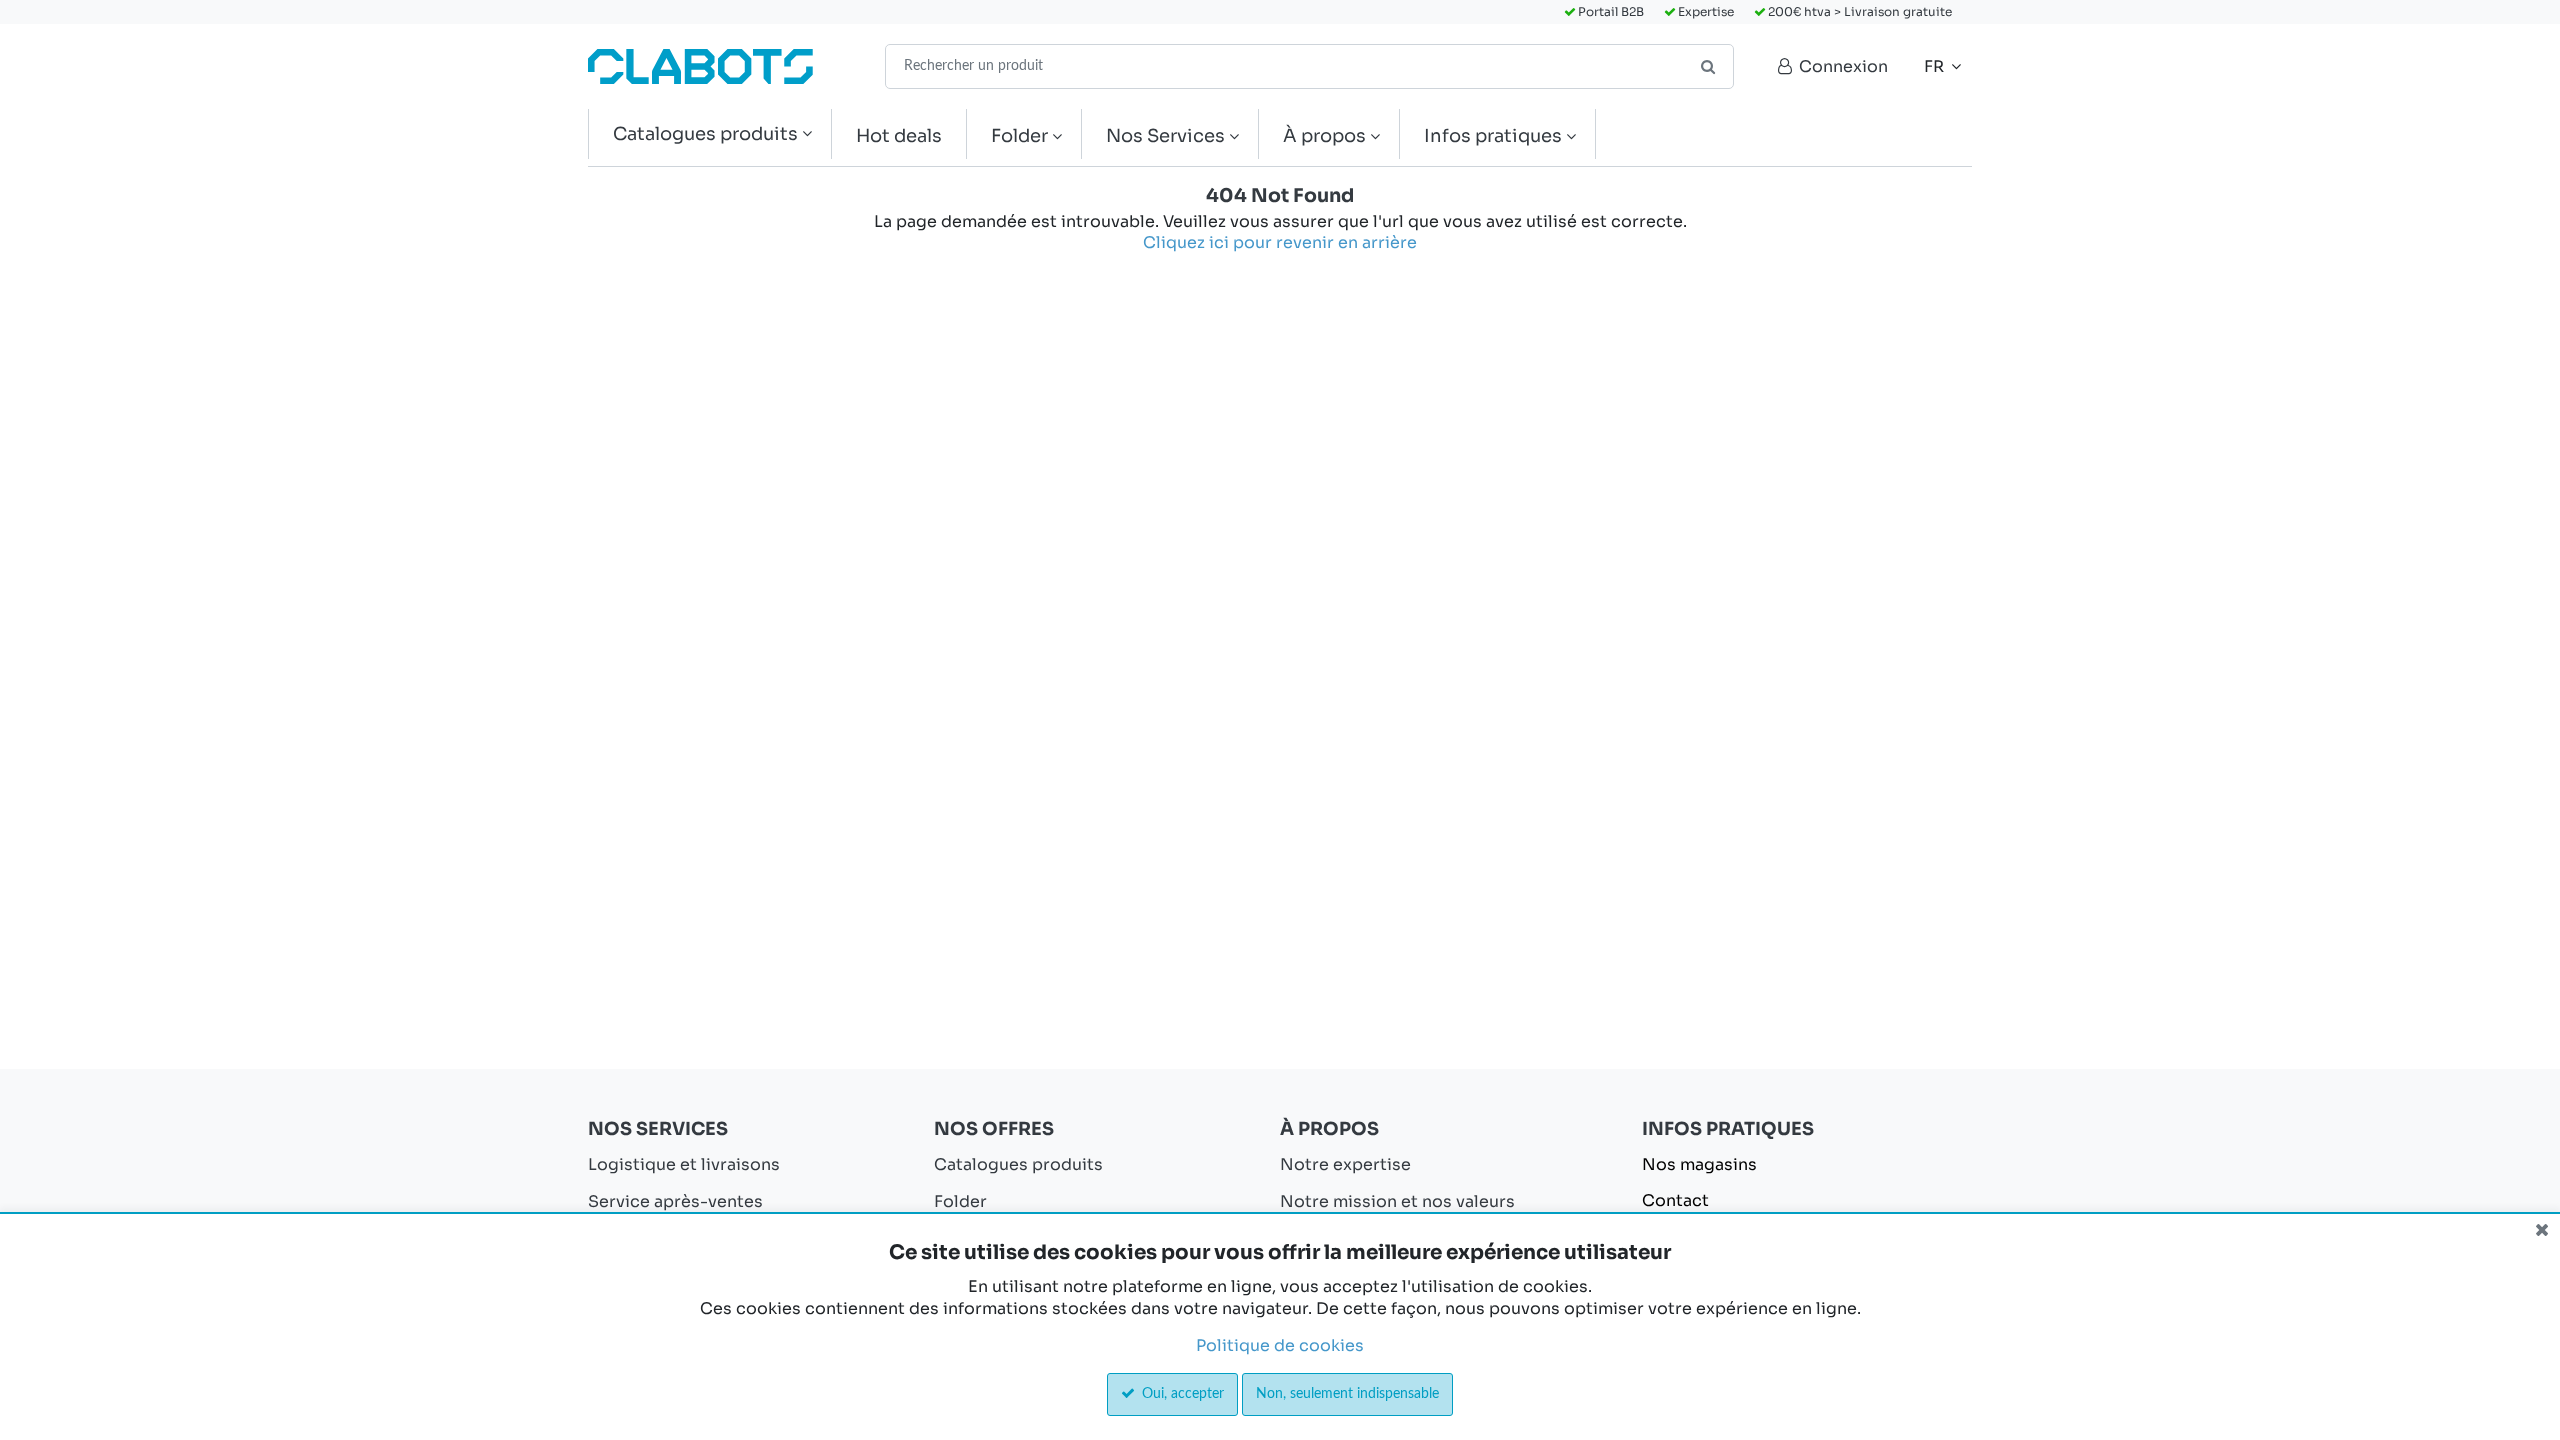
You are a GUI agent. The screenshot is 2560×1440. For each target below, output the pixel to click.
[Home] (700, 66)
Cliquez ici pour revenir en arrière (1280, 242)
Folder (960, 1201)
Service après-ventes (675, 1201)
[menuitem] (710, 134)
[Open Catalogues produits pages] (814, 134)
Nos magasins (1699, 1164)
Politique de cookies (1280, 1345)
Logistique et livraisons (684, 1164)
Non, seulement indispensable (1347, 1394)
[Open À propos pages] (1382, 136)
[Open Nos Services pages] (1241, 136)
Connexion (1841, 66)
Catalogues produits (1018, 1164)
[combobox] (1309, 66)
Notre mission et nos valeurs (1397, 1201)
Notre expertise (1345, 1164)
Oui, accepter (1181, 1394)
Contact (1675, 1200)
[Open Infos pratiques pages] (1578, 136)
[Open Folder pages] (1064, 136)
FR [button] (1936, 66)
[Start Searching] (1709, 66)
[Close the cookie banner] (2542, 1230)
